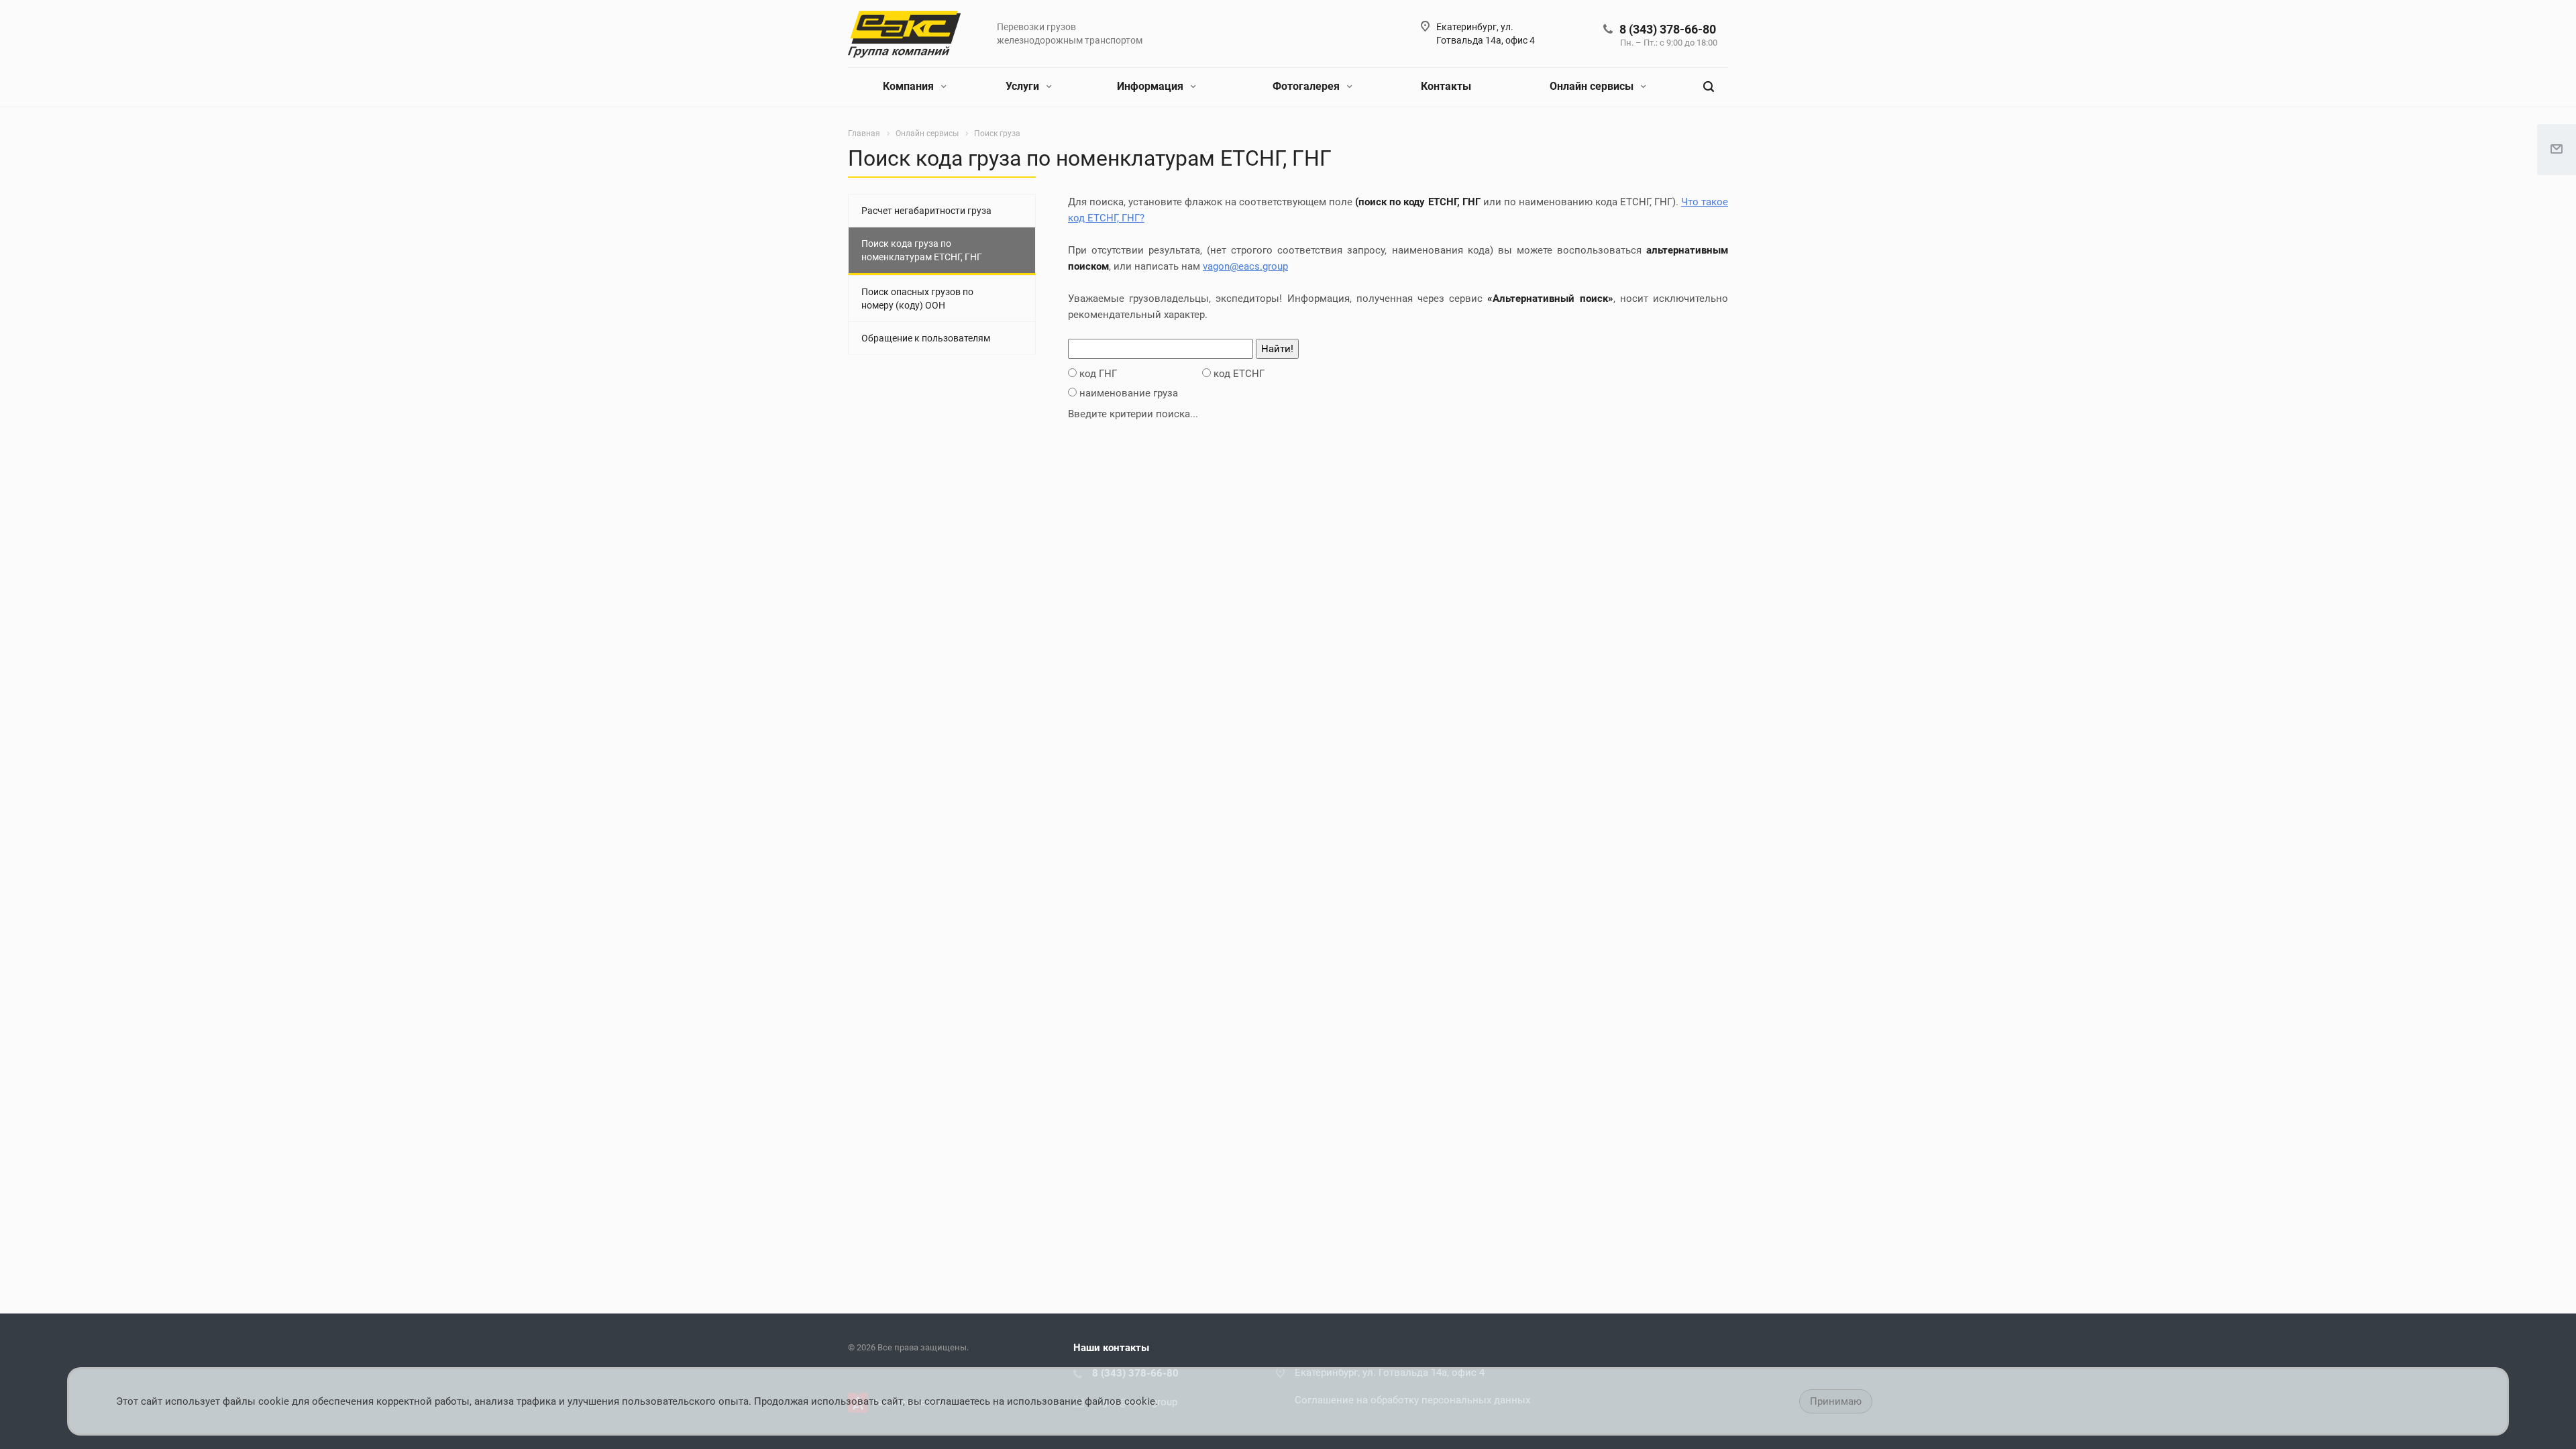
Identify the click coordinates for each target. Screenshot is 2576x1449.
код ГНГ (1098, 374)
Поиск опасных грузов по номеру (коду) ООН (917, 299)
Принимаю (1836, 1401)
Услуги (1024, 86)
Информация (1151, 86)
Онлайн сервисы (1593, 86)
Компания (910, 86)
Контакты (1446, 86)
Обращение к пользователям (926, 338)
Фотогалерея (1307, 86)
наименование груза (1129, 393)
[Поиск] (1709, 87)
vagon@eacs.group (1245, 266)
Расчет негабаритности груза (926, 211)
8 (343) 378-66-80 (1668, 29)
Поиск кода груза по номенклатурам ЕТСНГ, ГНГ (922, 250)
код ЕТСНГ (1239, 374)
